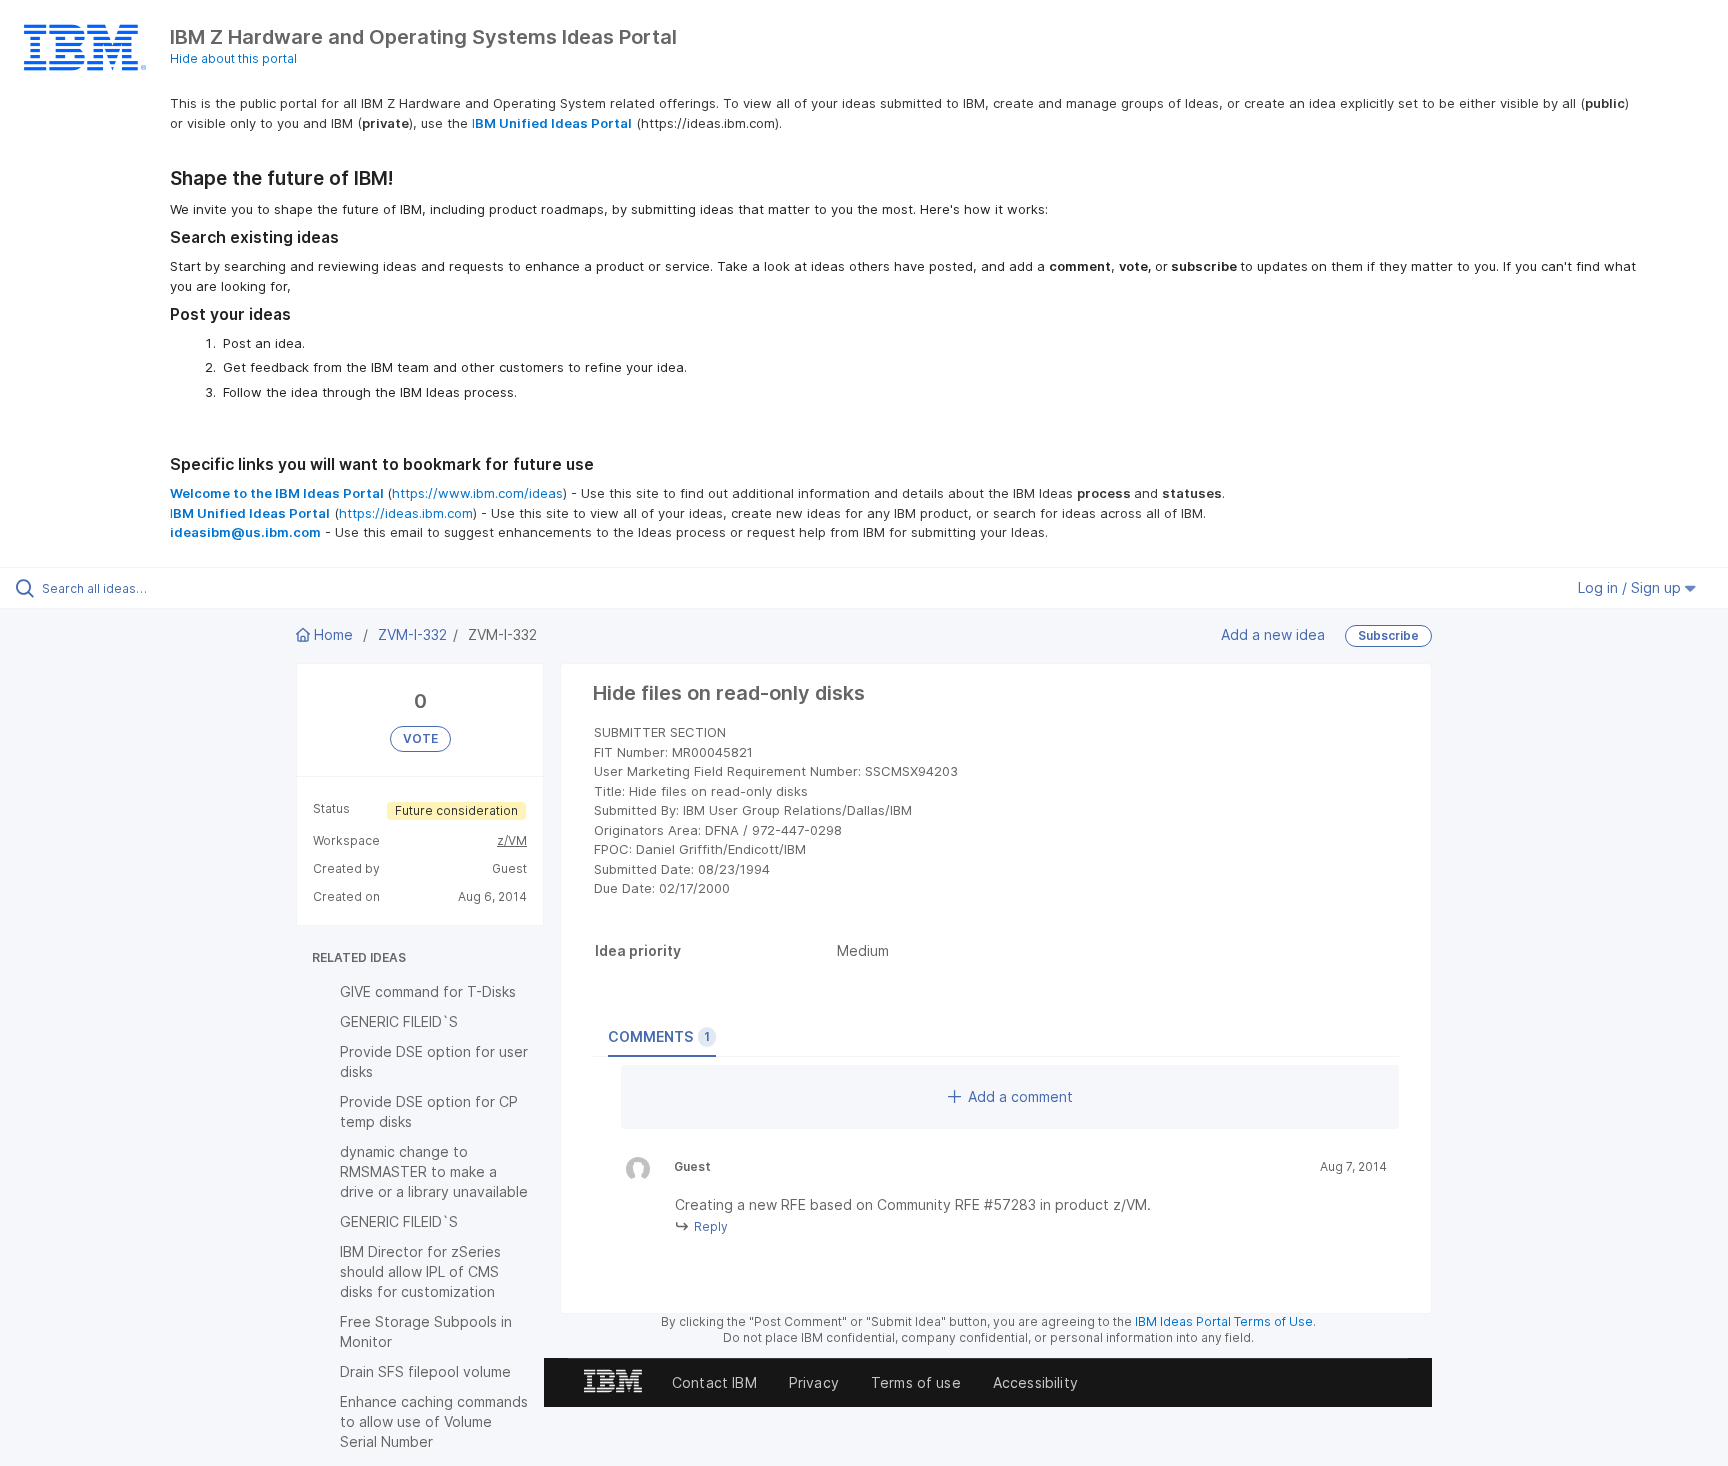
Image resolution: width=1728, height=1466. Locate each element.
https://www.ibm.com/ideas (477, 493)
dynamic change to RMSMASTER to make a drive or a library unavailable (434, 1171)
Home (333, 634)
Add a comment (1020, 1096)
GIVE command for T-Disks (428, 991)
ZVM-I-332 (412, 634)
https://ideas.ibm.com (406, 513)
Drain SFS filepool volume (425, 1371)
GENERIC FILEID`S (399, 1021)
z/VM (512, 840)
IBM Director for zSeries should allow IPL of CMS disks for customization (420, 1271)
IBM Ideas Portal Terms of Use (1224, 1321)
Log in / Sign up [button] (1631, 587)
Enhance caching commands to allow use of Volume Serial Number (434, 1421)
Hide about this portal (233, 58)
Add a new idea (1273, 634)
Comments (659, 1036)
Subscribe (1388, 635)
